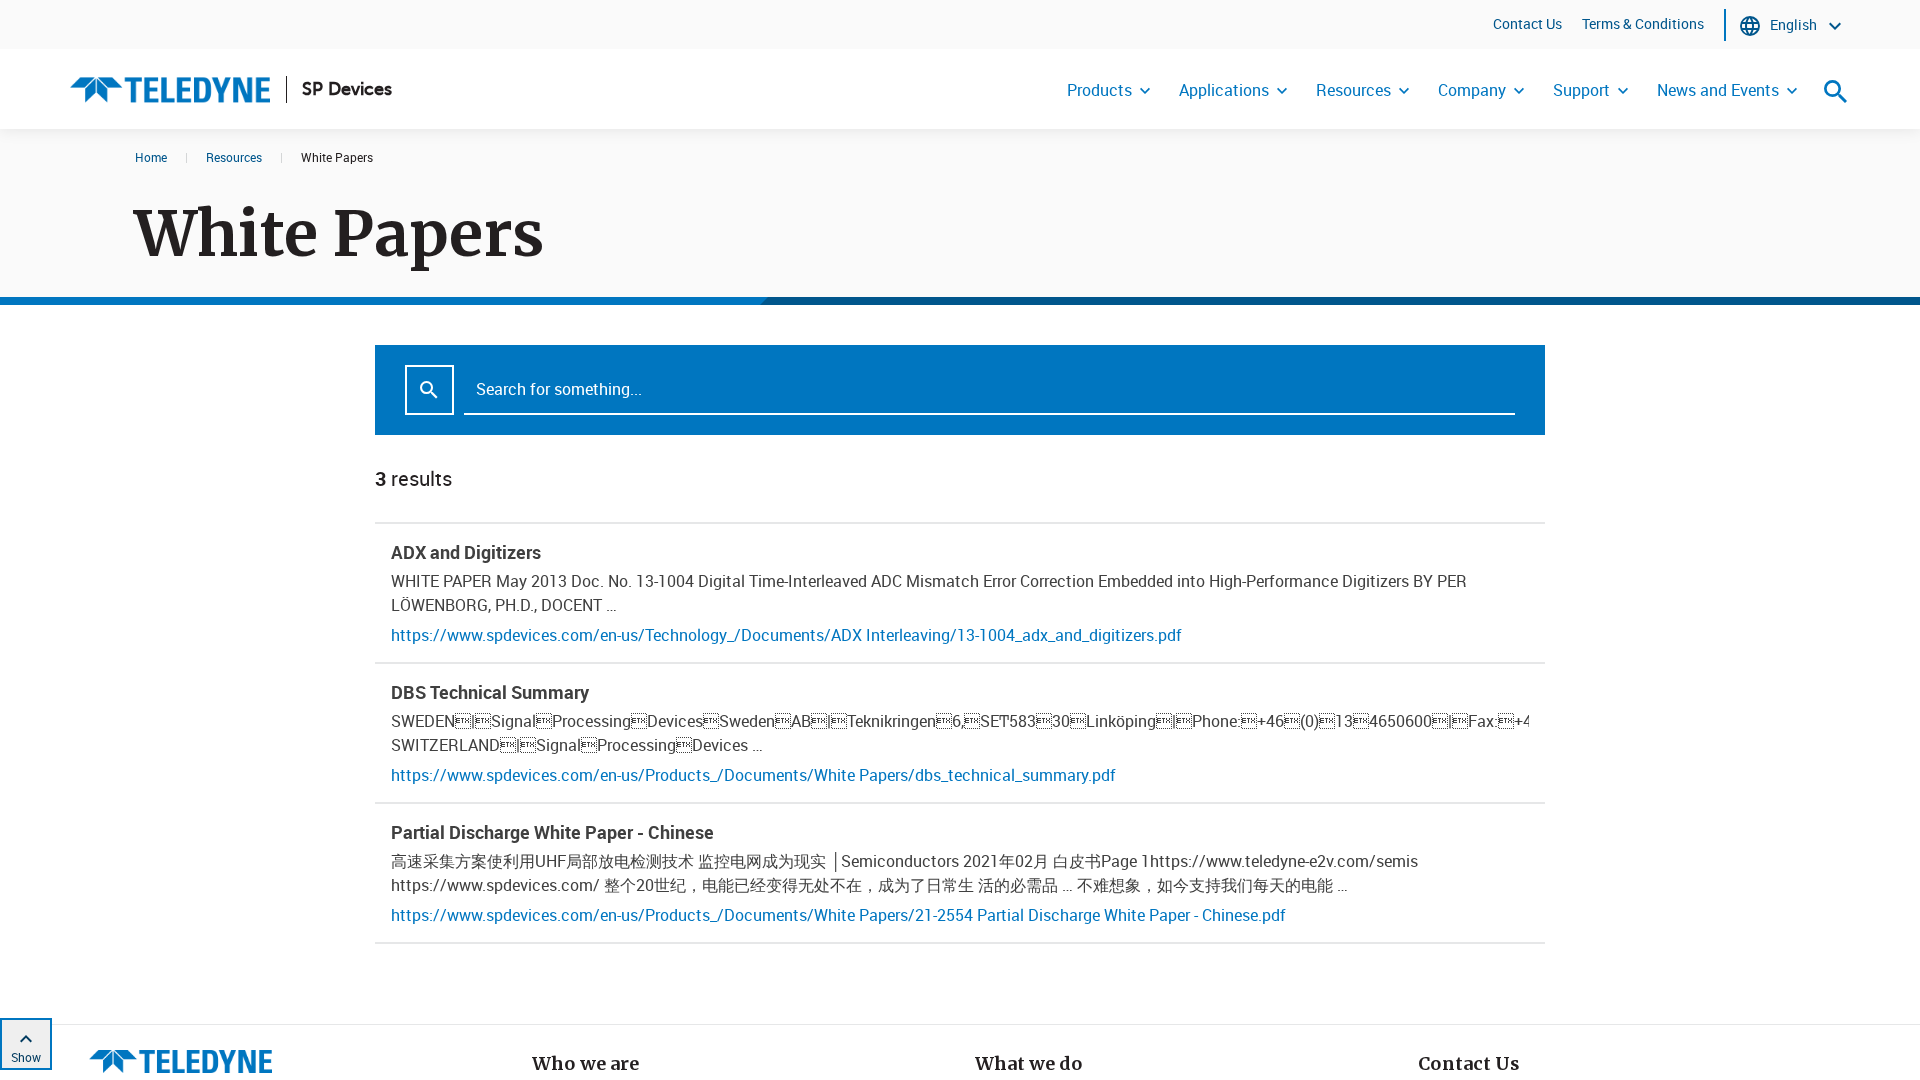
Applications (1224, 90)
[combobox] (960, 390)
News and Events (1718, 90)
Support (1581, 90)
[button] (960, 593)
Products (1099, 90)
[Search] (429, 390)
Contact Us (1527, 23)
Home (151, 157)
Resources (1353, 90)
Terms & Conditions (1643, 23)
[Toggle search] (1836, 91)
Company (1472, 90)
